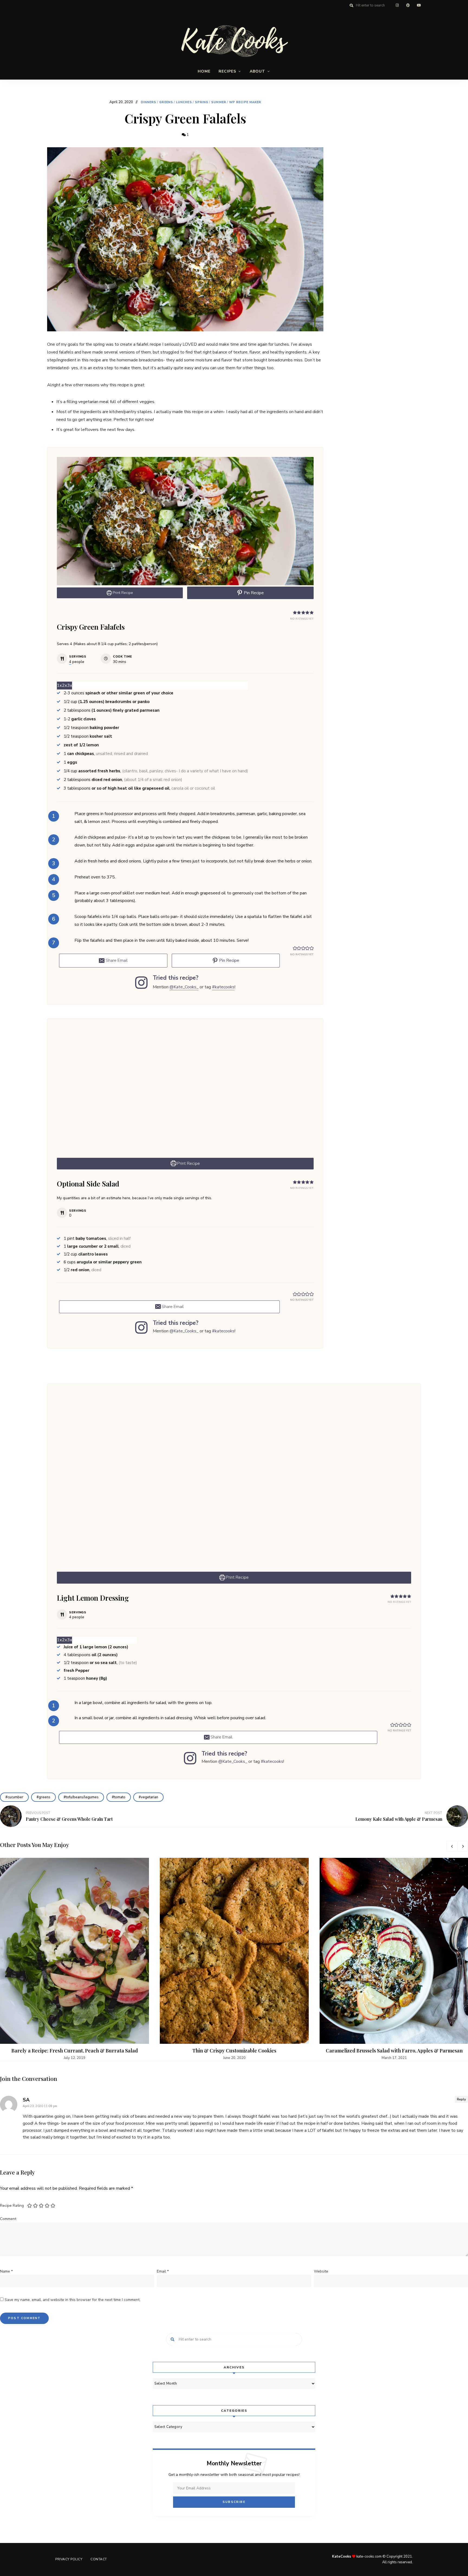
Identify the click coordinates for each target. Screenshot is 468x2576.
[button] (295, 612)
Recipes (227, 71)
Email (163, 2271)
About (257, 71)
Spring (202, 102)
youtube (419, 5)
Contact (99, 2559)
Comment (8, 2219)
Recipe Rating (12, 2206)
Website (321, 2271)
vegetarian (149, 1797)
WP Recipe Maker (245, 102)
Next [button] (463, 1846)
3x (70, 685)
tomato (120, 1797)
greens (45, 1797)
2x (64, 685)
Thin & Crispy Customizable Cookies (234, 2051)
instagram (397, 5)
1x (59, 685)
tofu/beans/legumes (82, 1797)
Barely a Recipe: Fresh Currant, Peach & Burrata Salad (75, 2051)
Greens (166, 102)
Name (6, 2271)
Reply (461, 2099)
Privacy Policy (69, 2559)
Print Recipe (122, 593)
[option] (74, 1959)
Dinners (149, 102)
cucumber (15, 1797)
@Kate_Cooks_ (184, 987)
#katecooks (223, 987)
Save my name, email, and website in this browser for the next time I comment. (72, 2300)
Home (204, 71)
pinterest (408, 5)
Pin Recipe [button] (253, 593)
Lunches (184, 102)
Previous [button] (452, 1846)
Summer (219, 102)
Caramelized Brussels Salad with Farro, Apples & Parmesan (394, 2051)
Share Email (116, 960)
